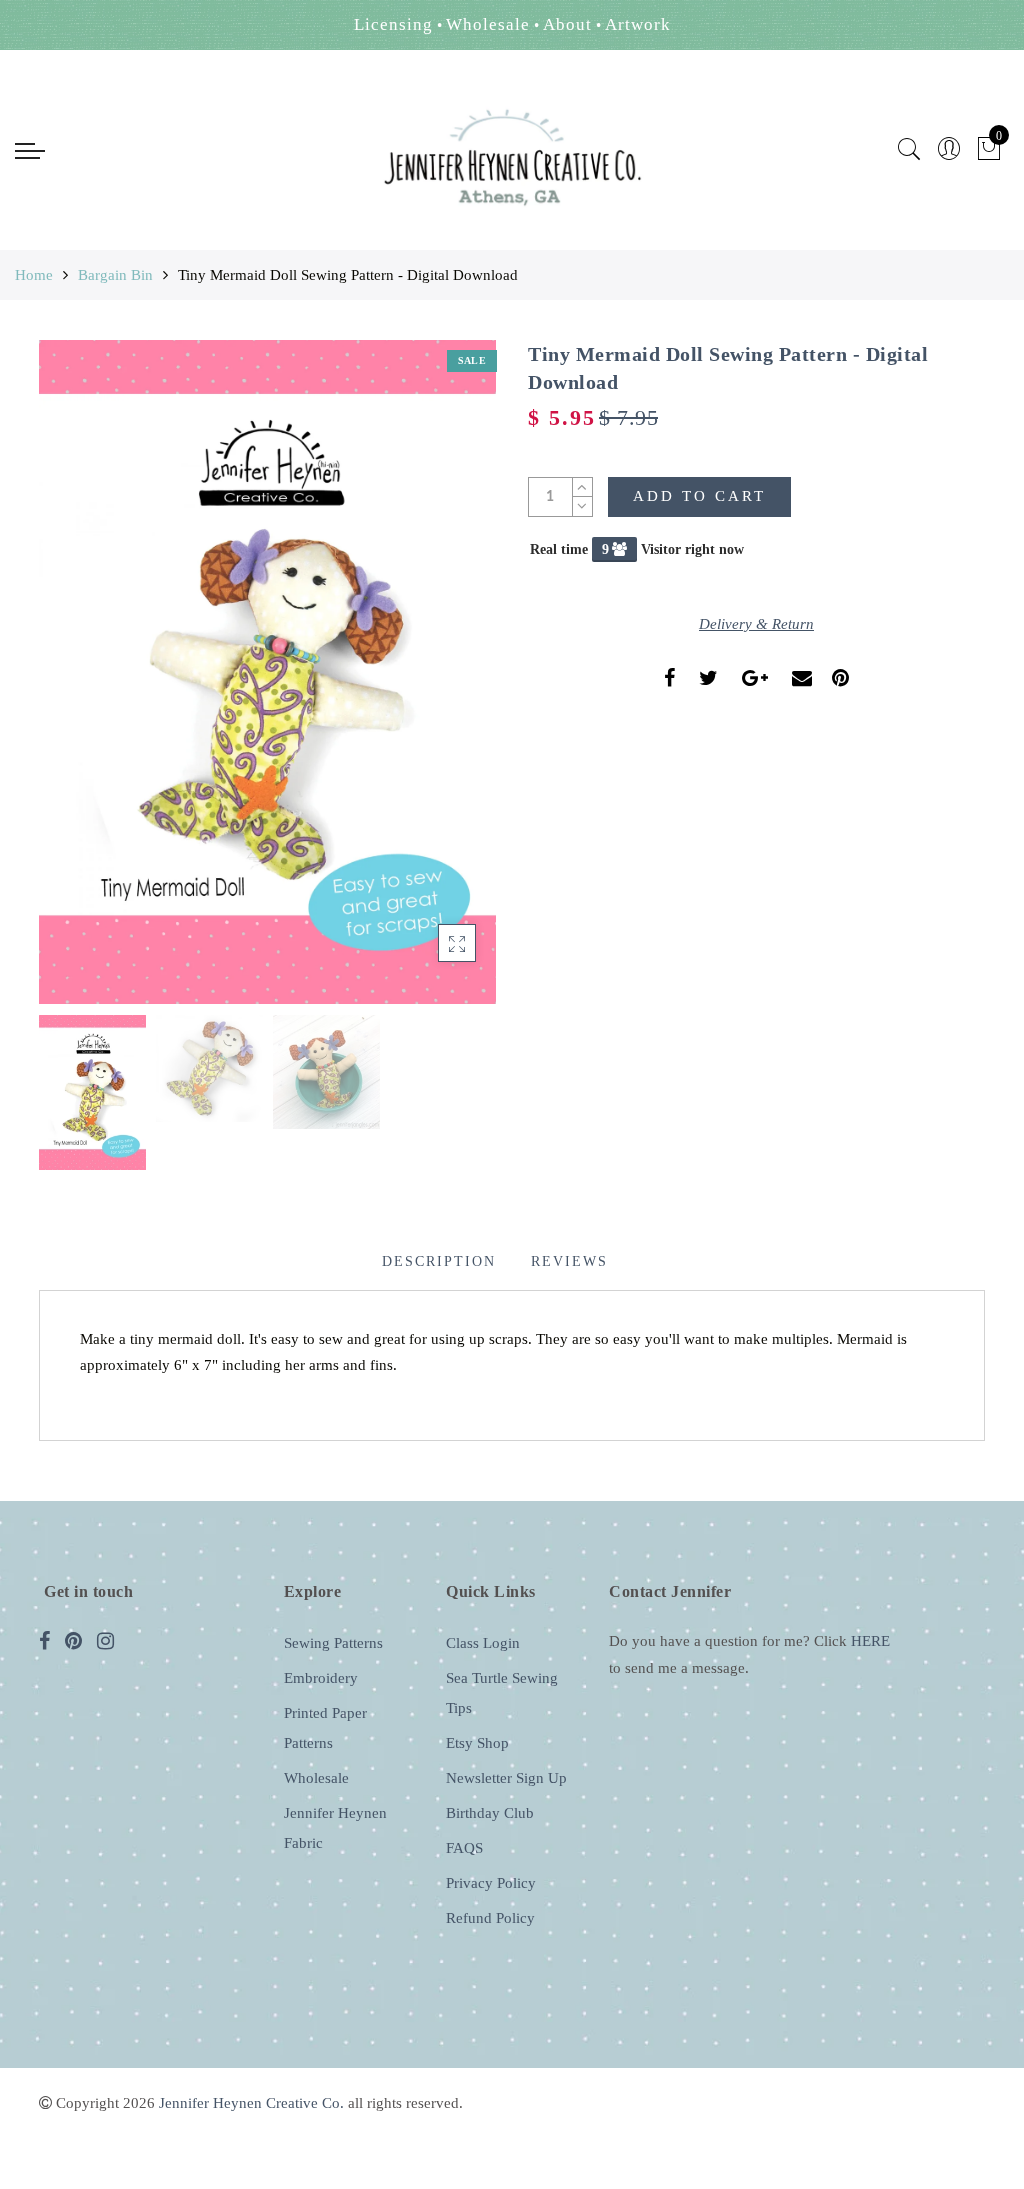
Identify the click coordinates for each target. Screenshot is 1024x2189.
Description (439, 1261)
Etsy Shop (477, 1743)
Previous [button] (75, 683)
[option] (267, 672)
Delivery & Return (756, 624)
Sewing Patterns (333, 1643)
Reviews (569, 1261)
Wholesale (316, 1778)
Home (34, 275)
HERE (870, 1641)
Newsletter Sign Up (506, 1778)
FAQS (464, 1848)
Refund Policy (490, 1918)
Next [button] (434, 684)
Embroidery (321, 1678)
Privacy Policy (491, 1883)
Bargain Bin (115, 275)
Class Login (483, 1643)
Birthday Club (490, 1813)
